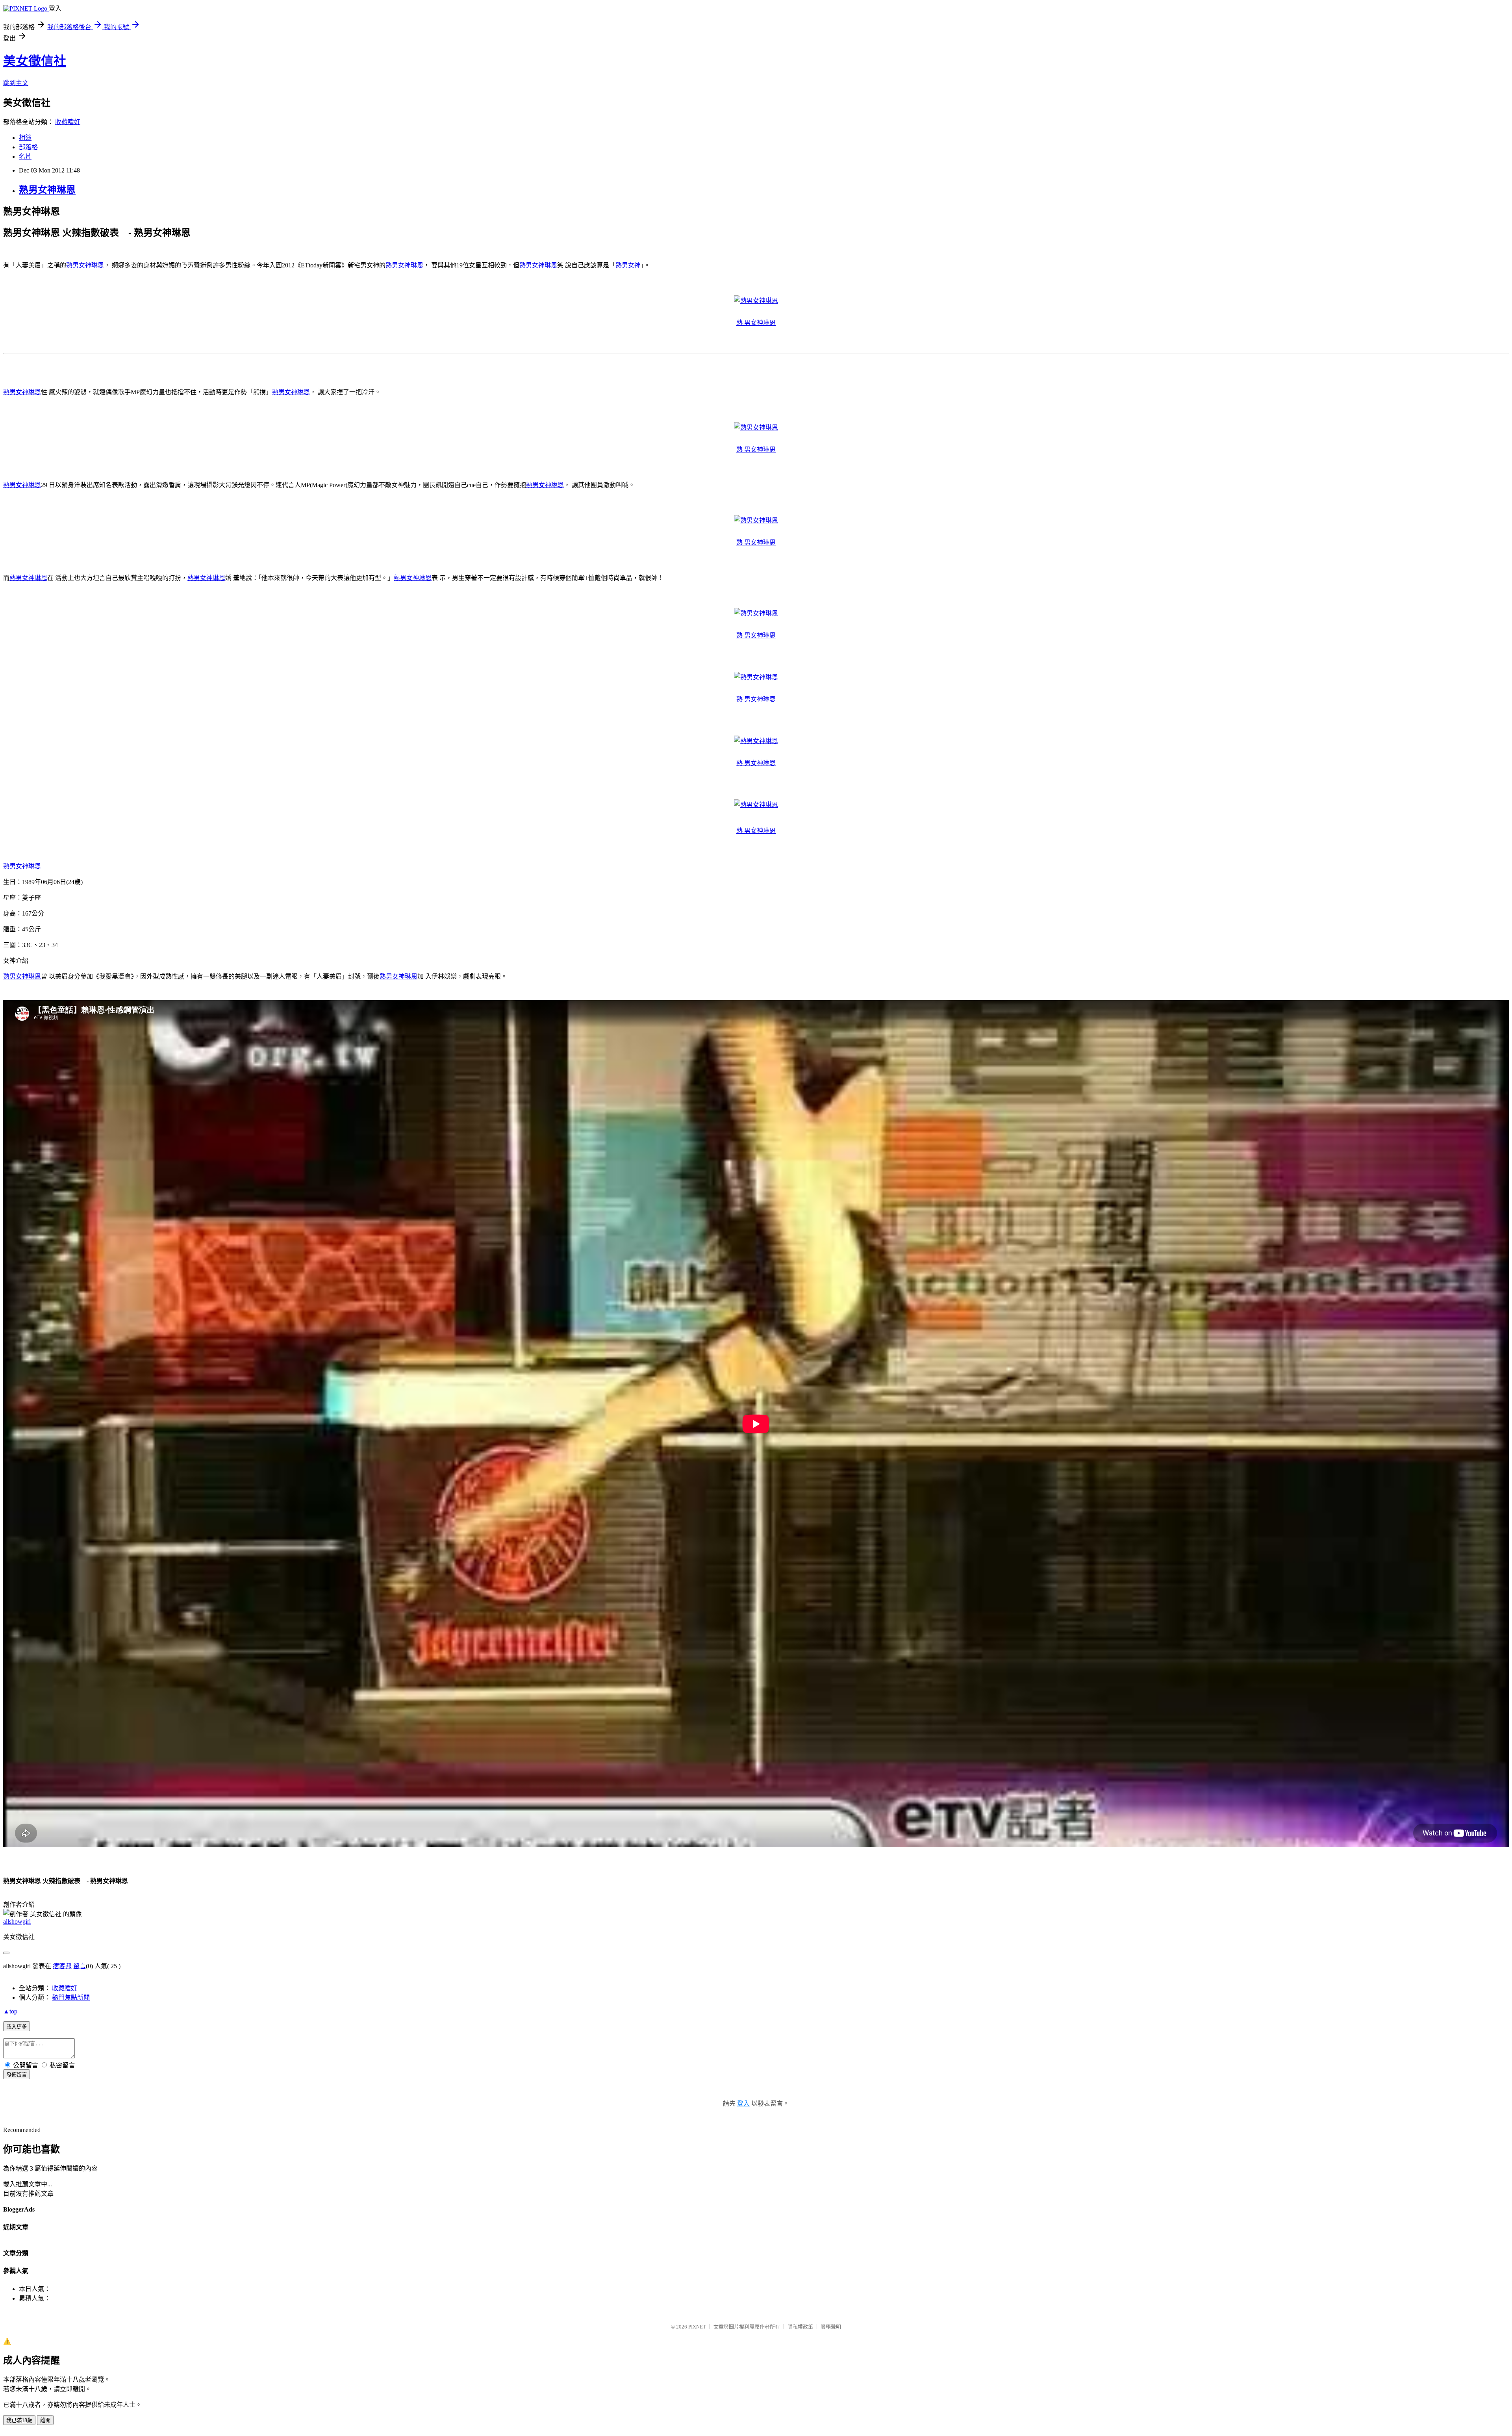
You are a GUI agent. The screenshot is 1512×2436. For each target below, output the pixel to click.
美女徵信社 (35, 61)
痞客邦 (62, 1966)
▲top (10, 2011)
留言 (80, 1966)
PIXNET (697, 2327)
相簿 (25, 138)
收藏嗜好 (68, 122)
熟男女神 (628, 265)
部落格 (28, 147)
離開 (45, 2420)
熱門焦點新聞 (71, 1998)
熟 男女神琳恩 (756, 323)
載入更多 (17, 2027)
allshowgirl (17, 1922)
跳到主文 (16, 83)
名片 (25, 157)
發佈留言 (17, 2075)
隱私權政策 (800, 2327)
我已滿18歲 (19, 2420)
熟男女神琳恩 (47, 190)
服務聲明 (831, 2327)
